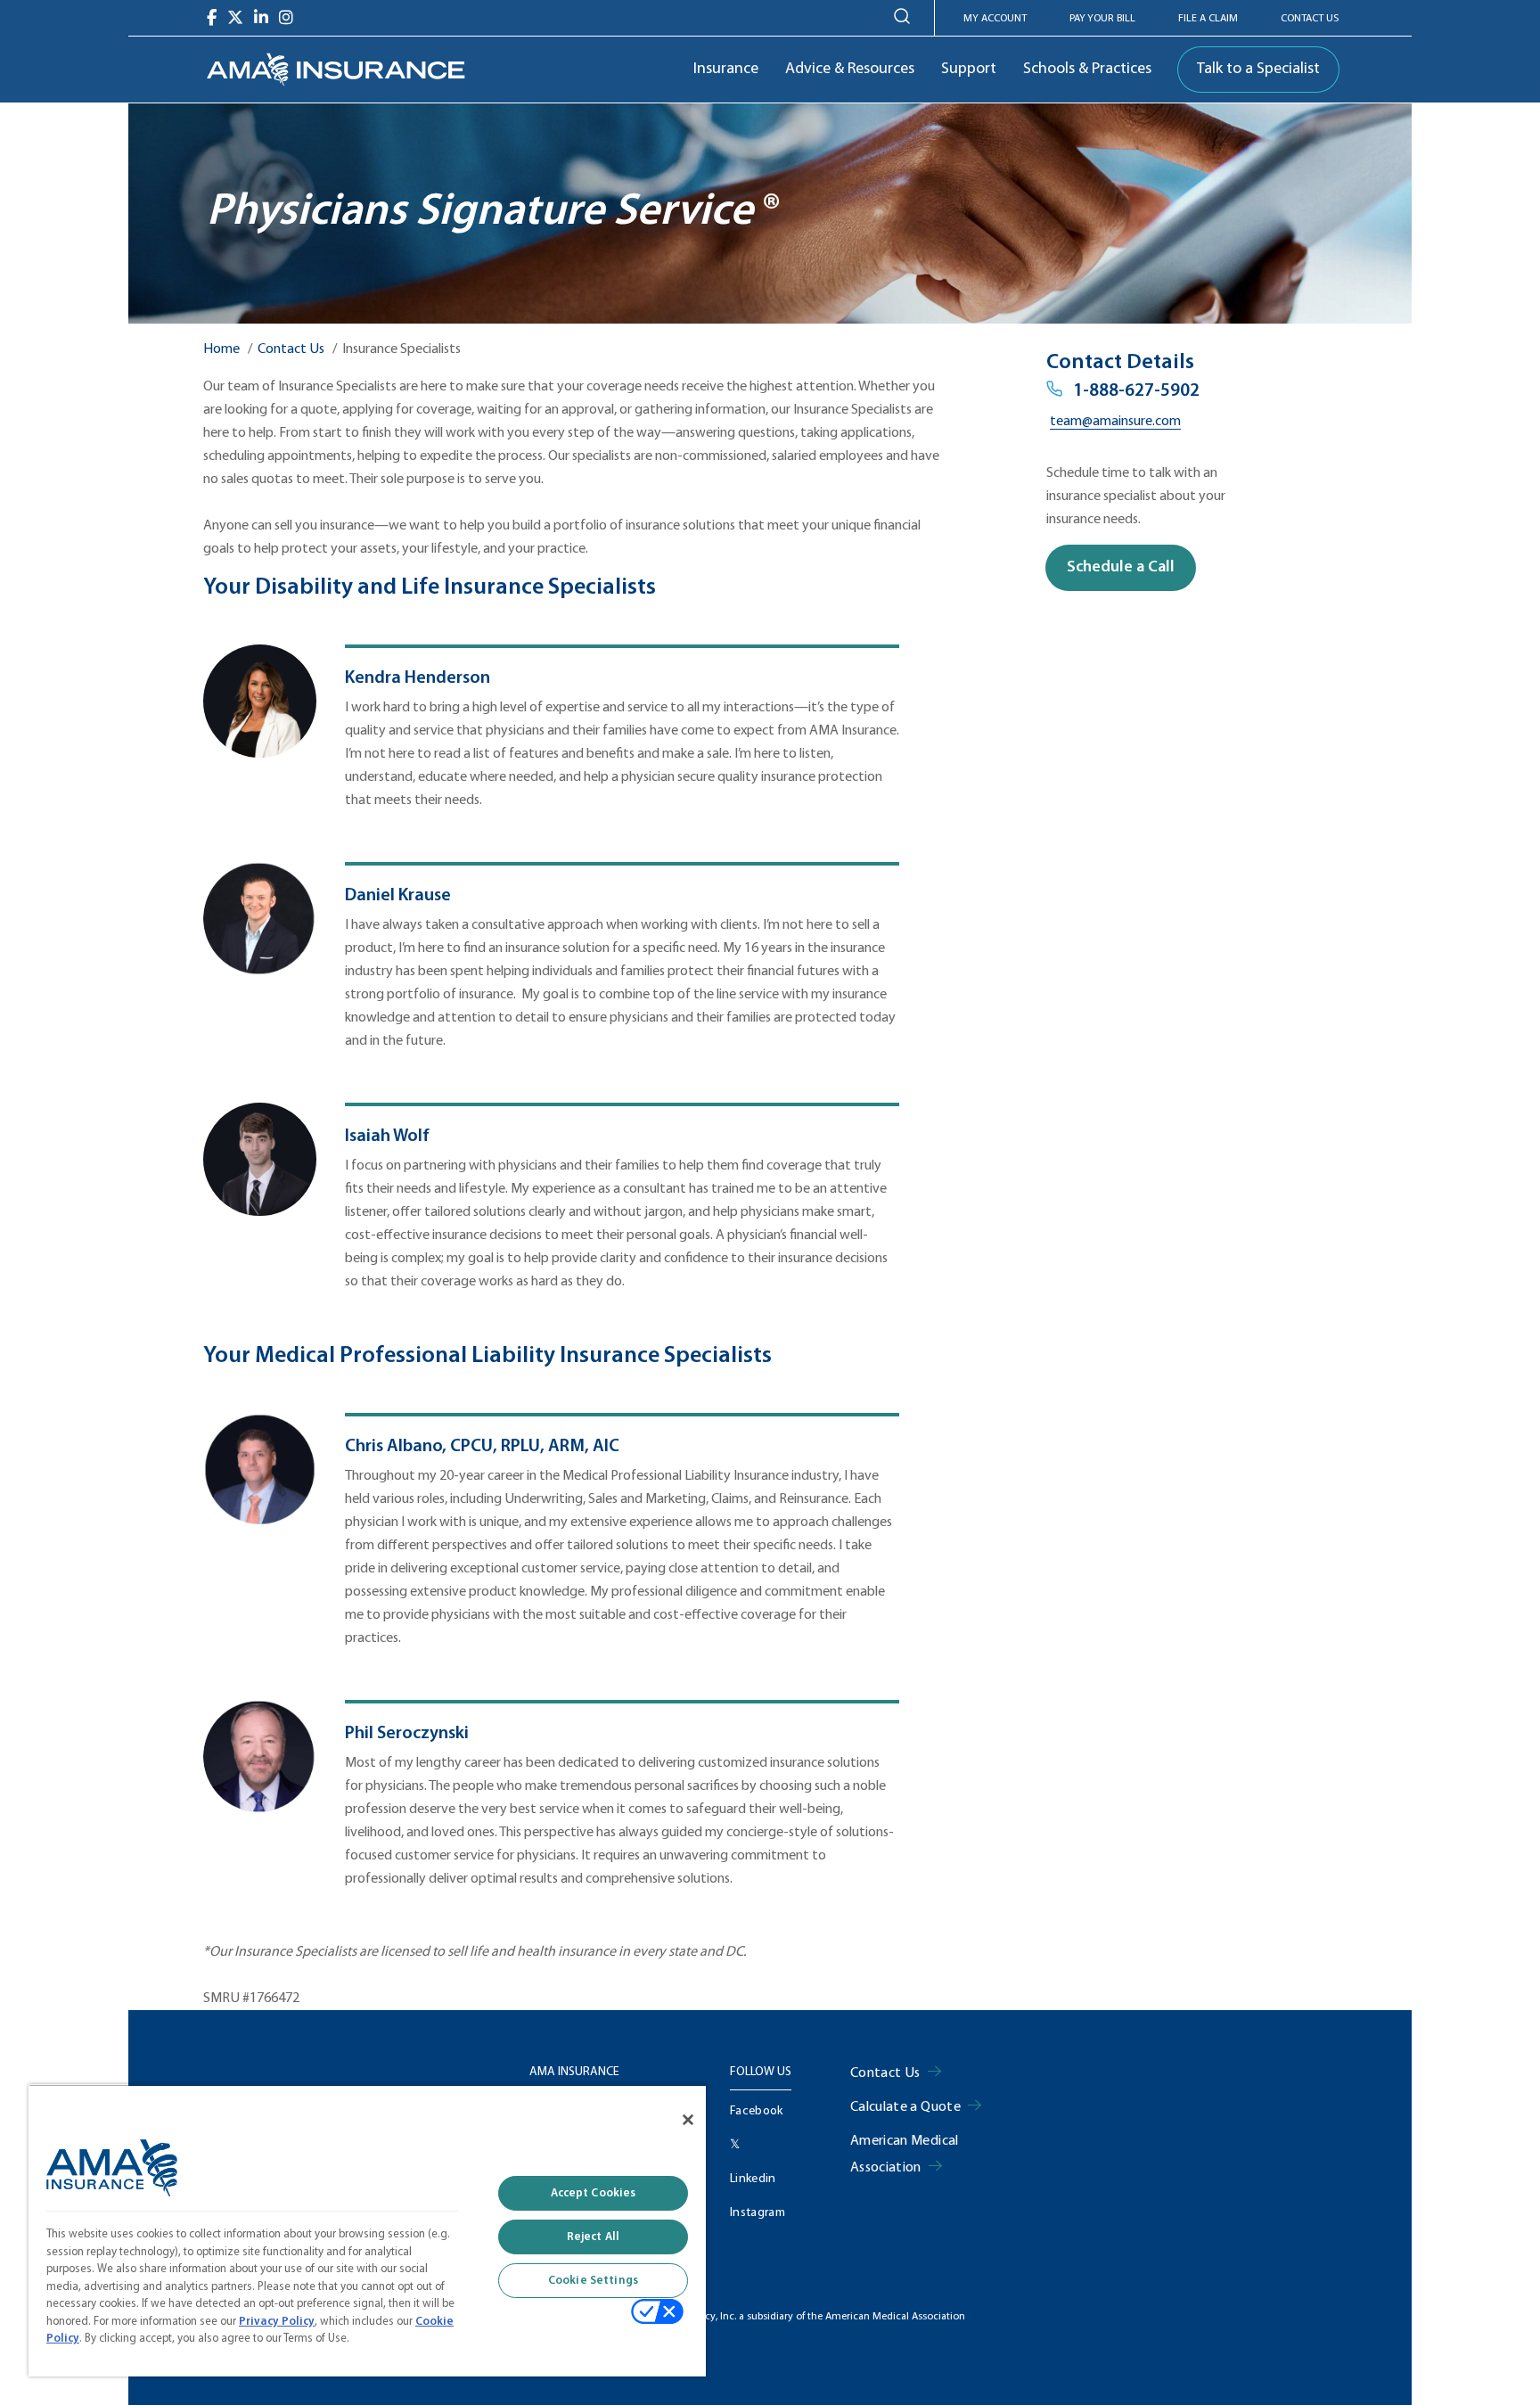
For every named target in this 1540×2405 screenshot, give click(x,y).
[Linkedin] (261, 18)
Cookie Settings (593, 2281)
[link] (336, 70)
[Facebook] (212, 18)
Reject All (593, 2237)
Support (969, 69)
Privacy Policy (277, 2322)
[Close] (688, 2120)
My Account (995, 19)
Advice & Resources (850, 69)
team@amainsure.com (1115, 422)
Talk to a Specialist (1258, 69)
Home (221, 349)
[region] (367, 2230)
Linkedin (753, 2179)
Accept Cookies (594, 2193)
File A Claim (1208, 19)
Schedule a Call (1121, 567)
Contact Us (1310, 19)
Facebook (757, 2111)
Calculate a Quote (905, 2107)
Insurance (726, 69)
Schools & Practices (1087, 69)
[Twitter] (235, 18)
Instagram (758, 2213)
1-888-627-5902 (1136, 391)
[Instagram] (286, 18)
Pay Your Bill (1102, 19)
